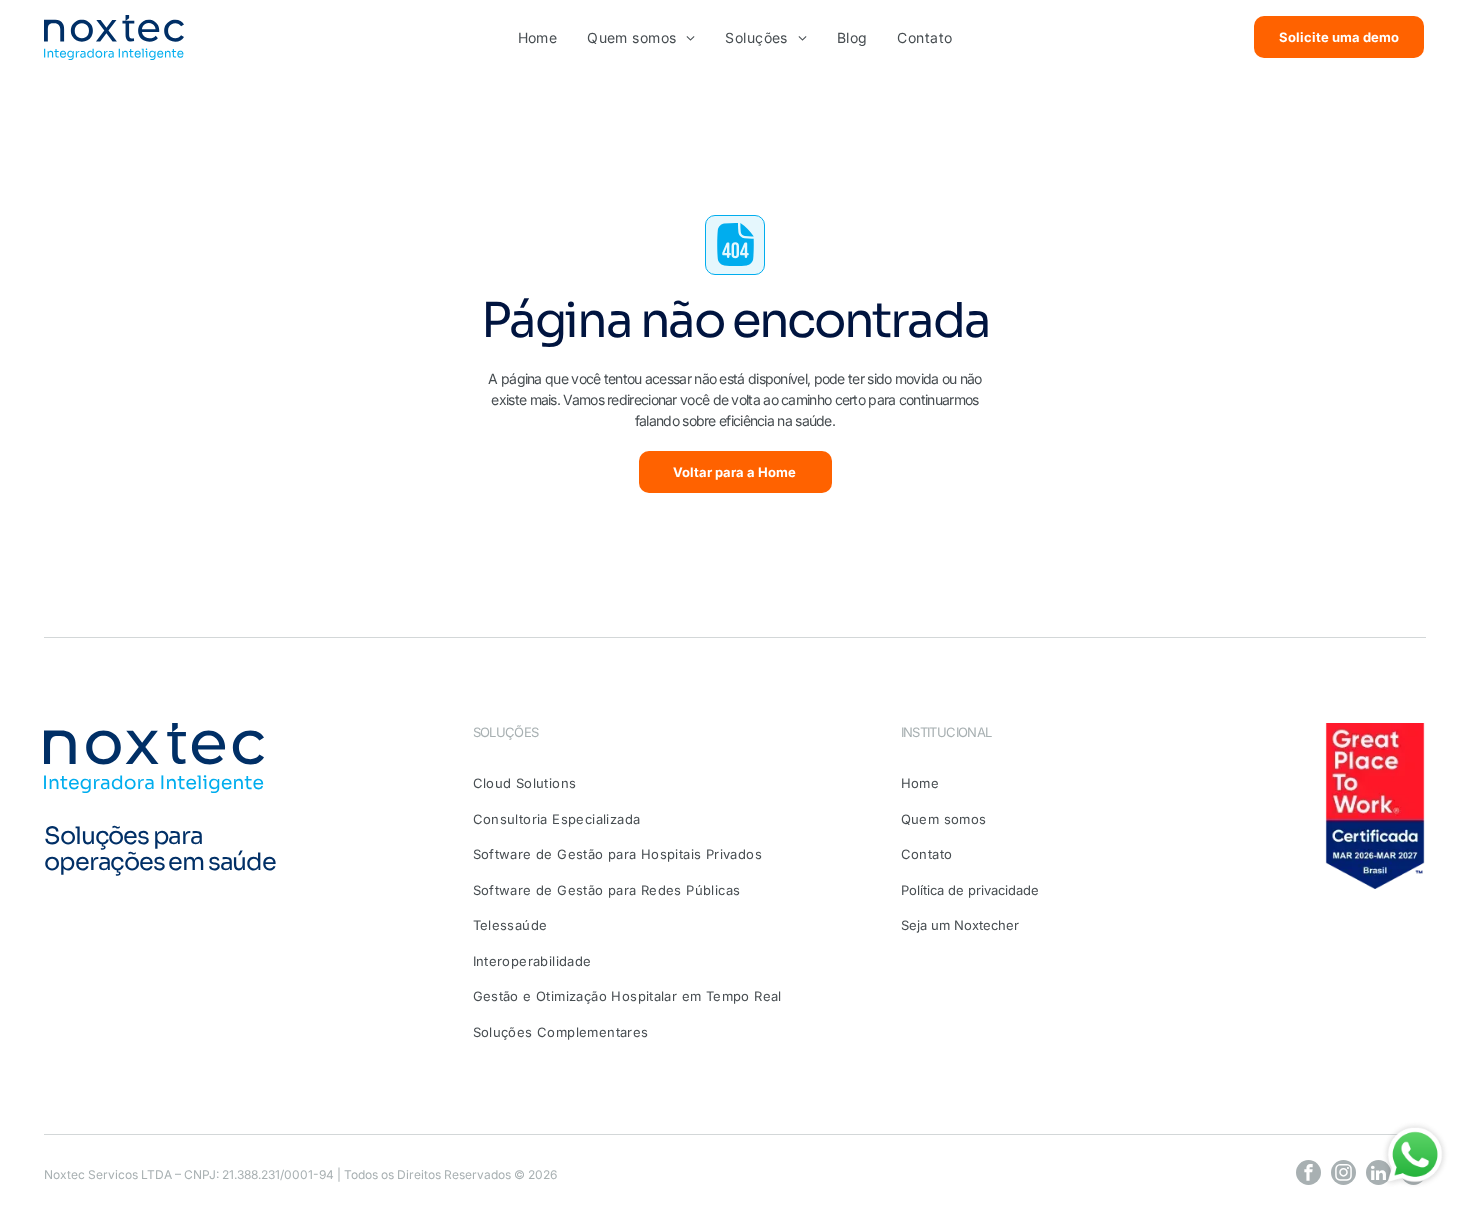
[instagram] (1343, 1175)
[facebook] (1308, 1175)
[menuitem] (538, 37)
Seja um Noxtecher (960, 925)
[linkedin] (1378, 1175)
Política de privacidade (970, 890)
